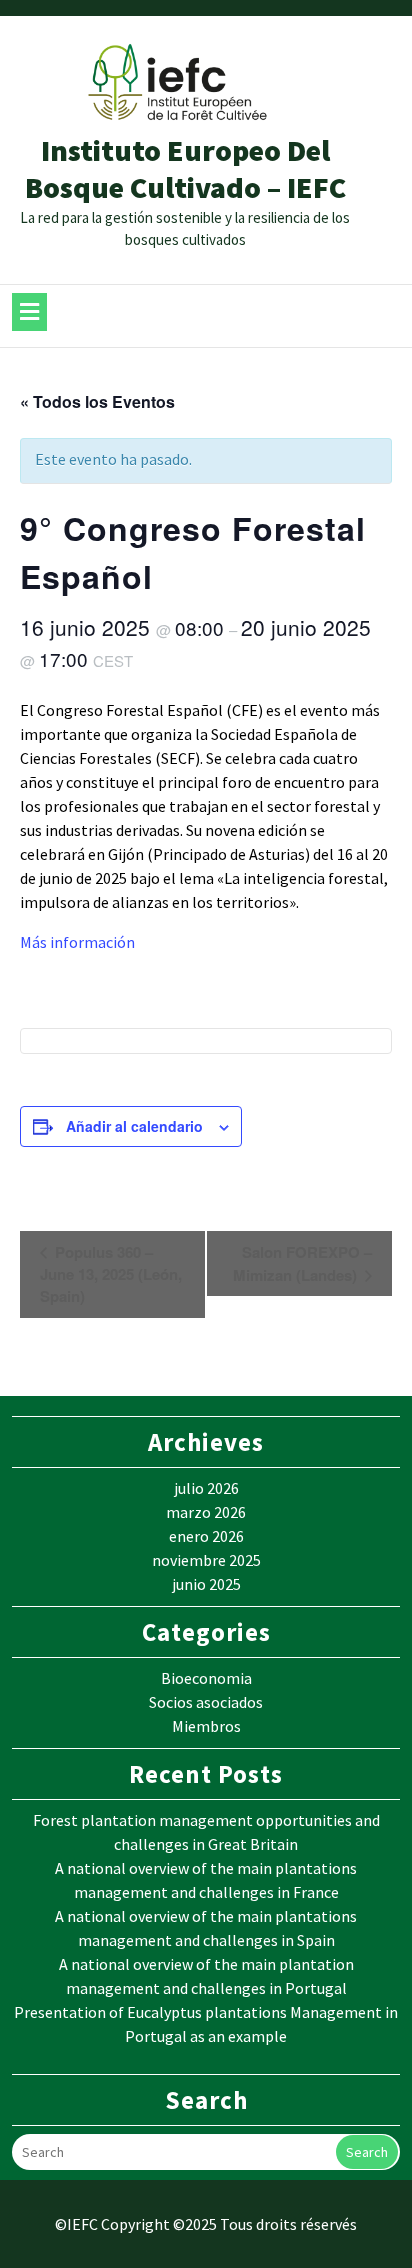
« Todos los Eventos (97, 401)
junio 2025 (206, 1584)
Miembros (206, 1726)
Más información (77, 942)
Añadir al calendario (134, 1126)
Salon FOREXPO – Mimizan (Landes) (302, 1263)
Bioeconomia (206, 1678)
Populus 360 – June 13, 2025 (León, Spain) (111, 1274)
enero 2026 (206, 1536)
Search (367, 2152)
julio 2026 (206, 1488)
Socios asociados (206, 1702)
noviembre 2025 (206, 1560)
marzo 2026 (206, 1512)
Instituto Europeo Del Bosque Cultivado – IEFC (185, 169)
